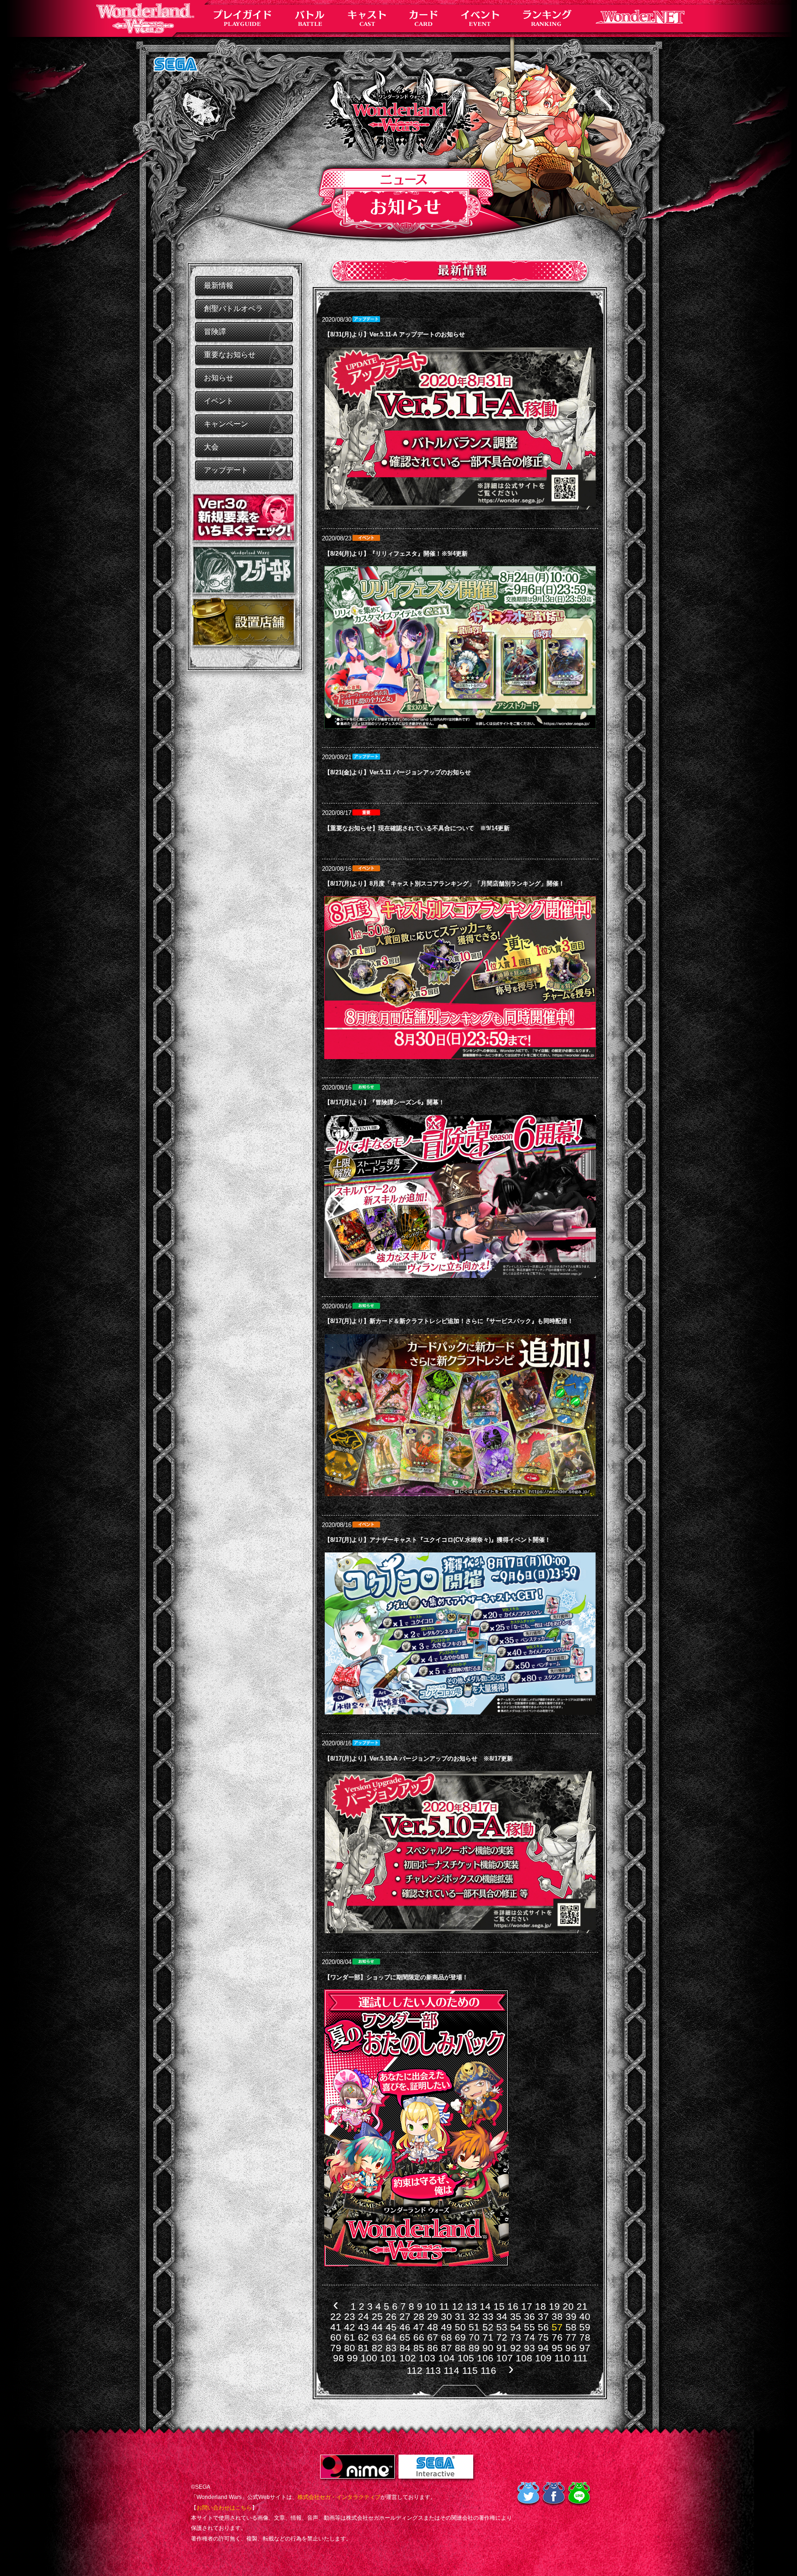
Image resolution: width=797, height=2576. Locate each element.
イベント (219, 401)
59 (585, 2327)
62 (363, 2337)
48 (433, 2327)
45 (391, 2327)
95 (557, 2348)
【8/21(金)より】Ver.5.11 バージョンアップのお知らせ (398, 772)
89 (474, 2348)
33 (488, 2316)
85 (419, 2348)
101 (388, 2358)
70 (474, 2337)
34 (502, 2316)
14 (485, 2306)
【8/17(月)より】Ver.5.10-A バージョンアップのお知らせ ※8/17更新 (419, 1758)
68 (446, 2337)
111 (580, 2358)
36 (529, 2316)
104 (446, 2358)
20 (568, 2306)
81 (363, 2348)
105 (466, 2358)
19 (554, 2306)
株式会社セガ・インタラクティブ (339, 2497)
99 (352, 2358)
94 (543, 2348)
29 (433, 2316)
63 (377, 2337)
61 (350, 2337)
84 (405, 2348)
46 (405, 2327)
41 (336, 2327)
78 (585, 2337)
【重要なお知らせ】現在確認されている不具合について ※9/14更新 (417, 828)
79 (336, 2348)
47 (419, 2327)
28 (419, 2316)
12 (458, 2306)
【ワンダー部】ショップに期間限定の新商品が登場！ (396, 1977)
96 (571, 2348)
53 (502, 2327)
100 (369, 2358)
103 (427, 2358)
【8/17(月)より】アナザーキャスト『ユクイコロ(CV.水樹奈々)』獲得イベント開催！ (437, 1540)
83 (391, 2348)
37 (543, 2316)
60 (336, 2337)
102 (408, 2358)
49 (446, 2327)
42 (350, 2327)
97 (585, 2348)
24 (363, 2316)
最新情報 (219, 285)
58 (571, 2327)
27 (405, 2316)
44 (377, 2327)
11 (444, 2306)
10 (431, 2306)
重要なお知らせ (230, 355)
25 (377, 2316)
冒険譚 (215, 332)
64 (391, 2337)
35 (516, 2316)
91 (502, 2348)
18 (541, 2306)
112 (415, 2370)
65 (405, 2337)
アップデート (226, 470)
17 (527, 2306)
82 (377, 2348)
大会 (211, 447)
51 (474, 2327)
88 (460, 2348)
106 (485, 2358)
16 (513, 2306)
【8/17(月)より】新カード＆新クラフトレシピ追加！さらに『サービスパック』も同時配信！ (449, 1321)
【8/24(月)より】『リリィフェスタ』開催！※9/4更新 (396, 554)
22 (336, 2316)
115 (470, 2370)
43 (363, 2327)
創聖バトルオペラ (233, 309)
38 (557, 2316)
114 (452, 2370)
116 (488, 2370)
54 (516, 2327)
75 (543, 2337)
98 (339, 2358)
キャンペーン (226, 424)
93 (529, 2348)
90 (488, 2348)
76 (557, 2337)
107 (505, 2358)
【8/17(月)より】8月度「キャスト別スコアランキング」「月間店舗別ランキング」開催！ (444, 884)
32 (474, 2316)
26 (391, 2316)
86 (433, 2348)
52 (488, 2327)
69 (460, 2337)
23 (350, 2316)
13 (471, 2306)
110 (562, 2358)
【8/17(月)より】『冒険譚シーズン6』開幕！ (384, 1102)
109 (543, 2358)
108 (524, 2358)
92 (516, 2348)
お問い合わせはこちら (224, 2508)
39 (571, 2316)
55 (529, 2327)
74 (529, 2337)
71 (488, 2337)
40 (585, 2316)
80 (350, 2348)
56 (543, 2327)
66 (419, 2337)
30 (446, 2316)
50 (460, 2327)
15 (499, 2306)
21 (582, 2306)
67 (433, 2337)
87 (446, 2348)
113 (433, 2370)
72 (502, 2337)
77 (571, 2337)
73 (516, 2337)
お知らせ (219, 378)
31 (460, 2316)
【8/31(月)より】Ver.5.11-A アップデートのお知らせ (395, 334)
